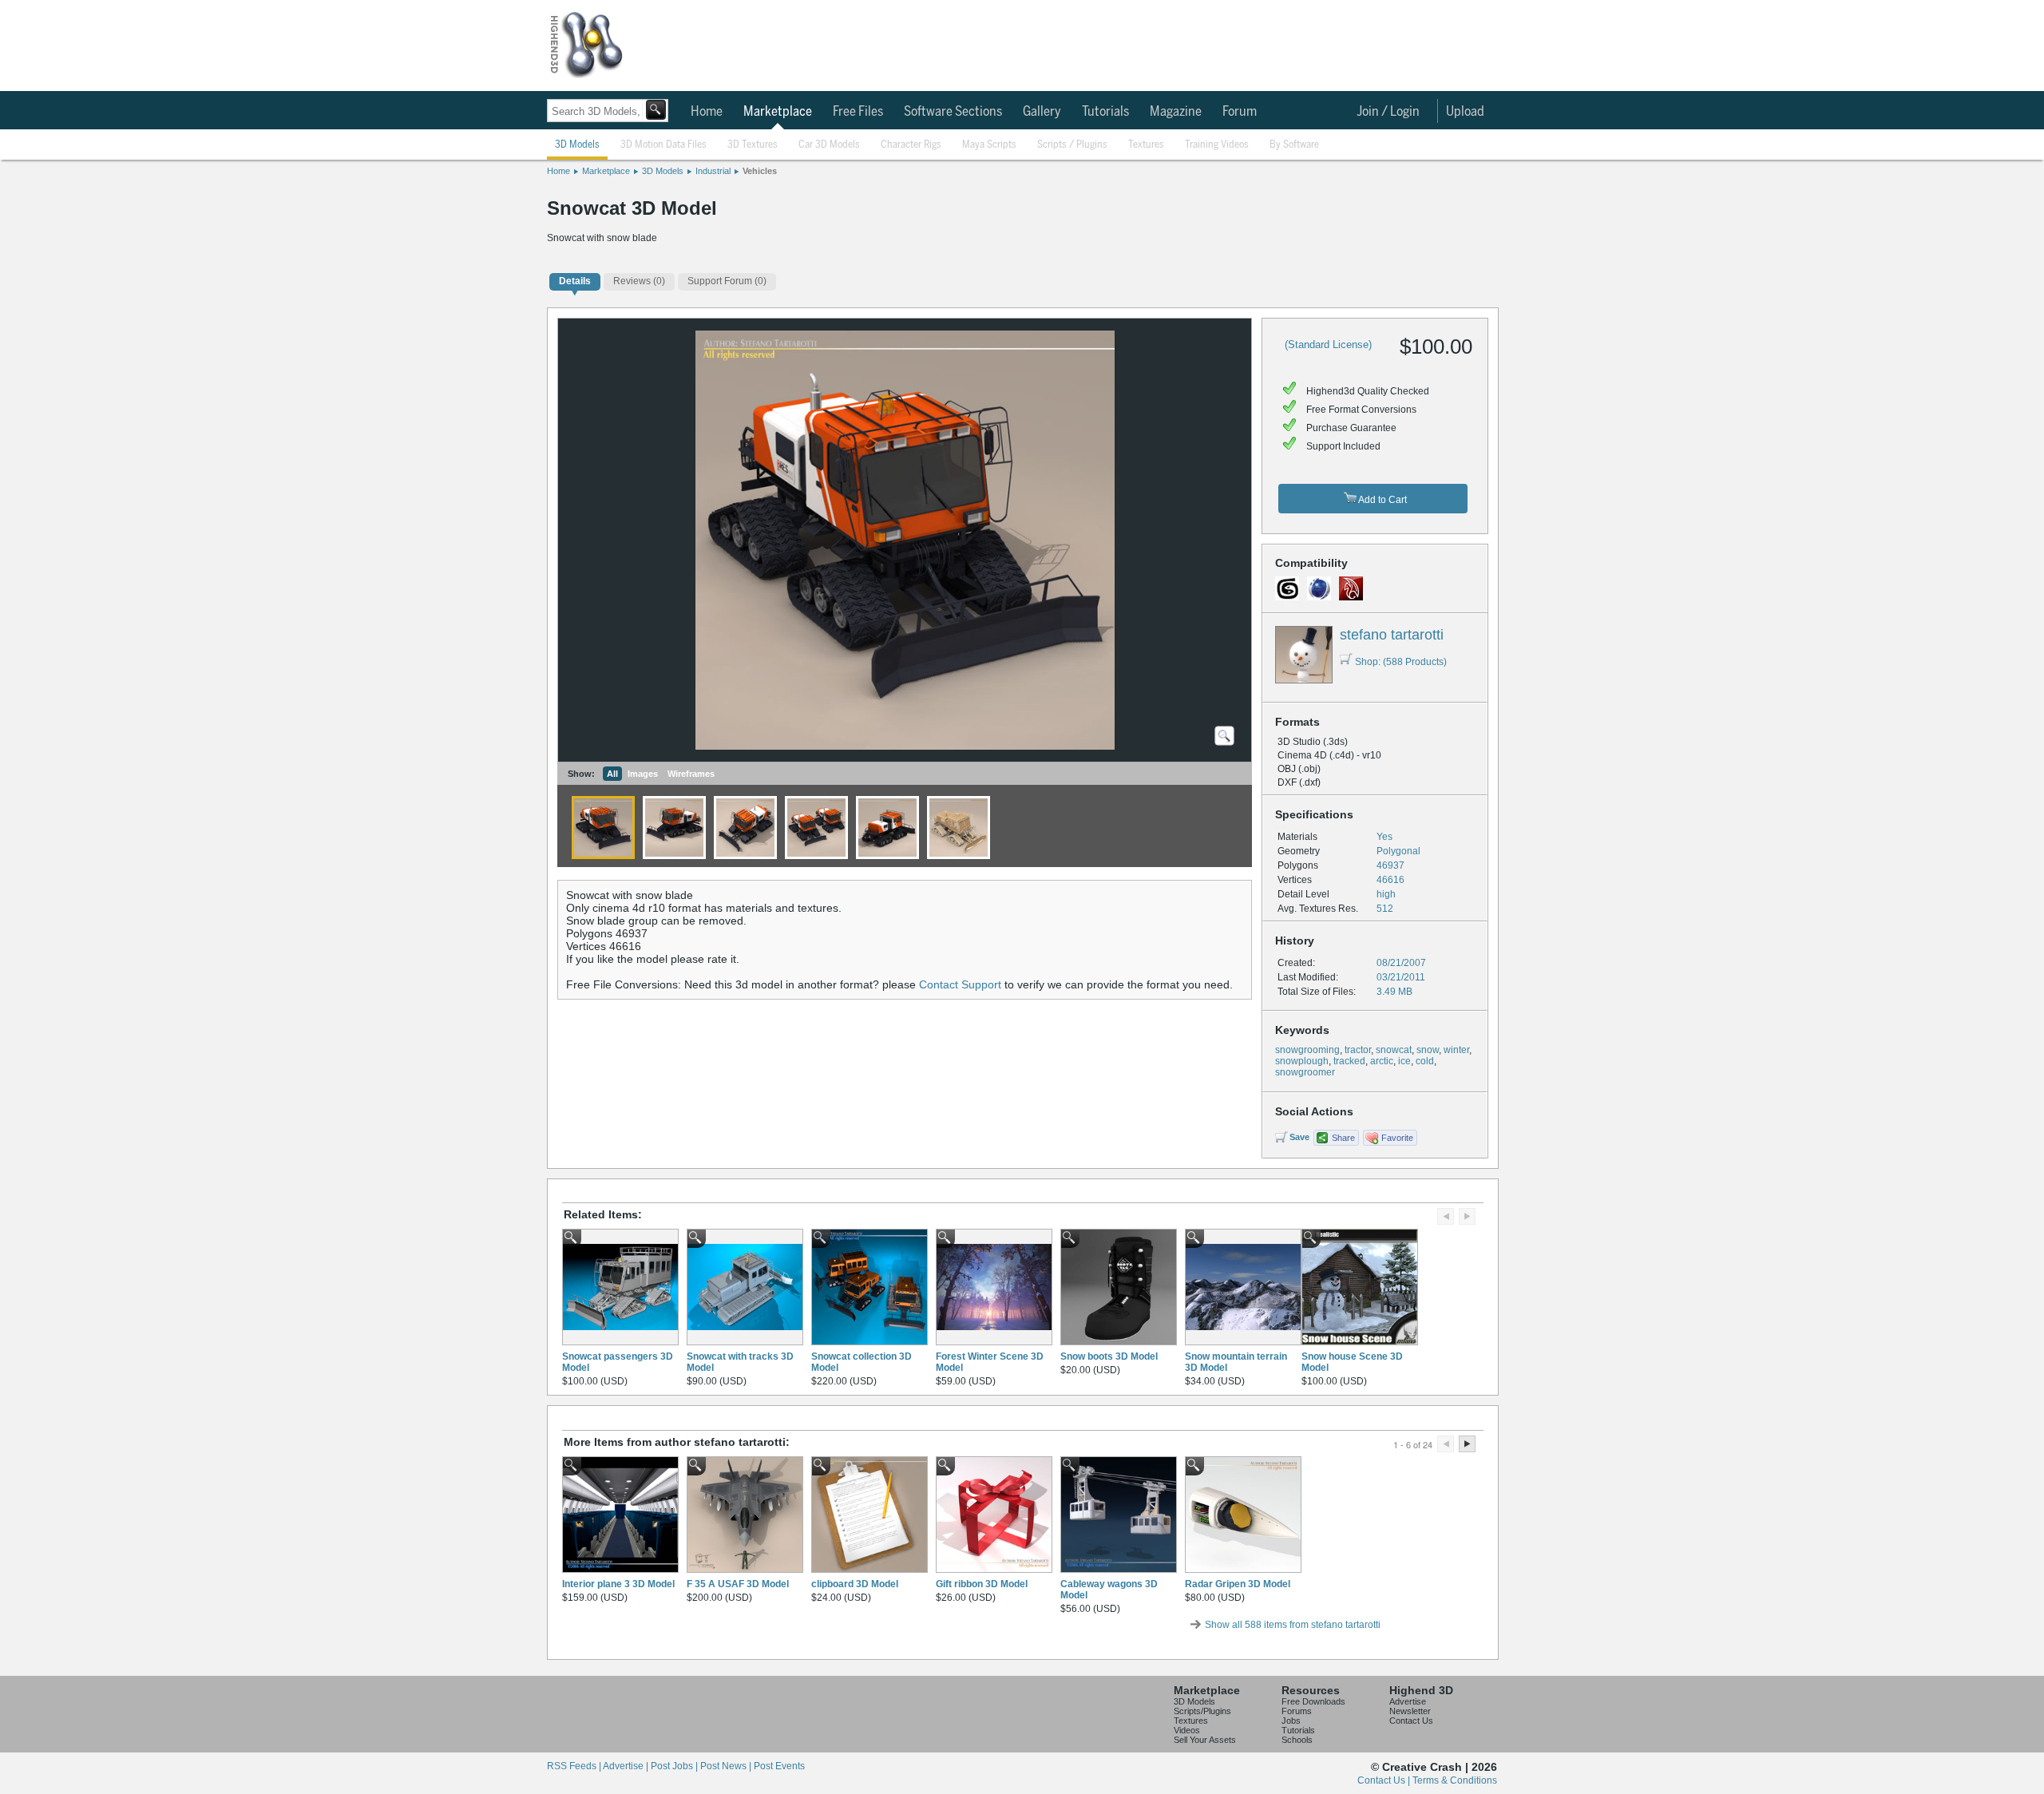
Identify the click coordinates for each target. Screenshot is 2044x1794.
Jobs (1291, 1721)
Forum (1240, 112)
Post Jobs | (675, 1766)
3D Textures (753, 145)
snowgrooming (1307, 1050)
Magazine (1176, 112)
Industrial (713, 171)
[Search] (656, 110)
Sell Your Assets (1205, 1740)
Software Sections (953, 112)
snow (1428, 1050)
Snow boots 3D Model (1109, 1356)
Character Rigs (911, 145)
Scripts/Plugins (1202, 1711)
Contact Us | (1385, 1780)
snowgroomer (1305, 1072)
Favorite (1397, 1138)
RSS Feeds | (575, 1766)
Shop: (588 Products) (1401, 662)
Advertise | (627, 1766)
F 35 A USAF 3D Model (738, 1584)
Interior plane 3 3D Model (618, 1584)
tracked (1349, 1061)
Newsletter (1410, 1711)
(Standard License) (1328, 345)
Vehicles (760, 171)
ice (1404, 1061)
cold (1425, 1061)
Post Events (779, 1766)
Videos (1187, 1730)
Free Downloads (1313, 1701)
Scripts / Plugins (1072, 145)
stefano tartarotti (1392, 635)
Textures (1146, 145)
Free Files (858, 112)
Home (707, 112)
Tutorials (1105, 112)
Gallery (1042, 112)
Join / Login (1388, 112)
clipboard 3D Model (855, 1584)
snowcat (1394, 1050)
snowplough (1302, 1061)
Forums (1297, 1711)
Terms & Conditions (1455, 1780)
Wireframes (691, 774)
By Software (1294, 145)
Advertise (1408, 1701)
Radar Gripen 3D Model (1238, 1584)
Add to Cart (1382, 500)
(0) (639, 281)
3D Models (577, 145)
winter (1456, 1050)
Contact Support (960, 984)
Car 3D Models (829, 145)
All (612, 774)
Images (643, 774)
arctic (1382, 1061)
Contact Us (1411, 1721)
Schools (1297, 1740)
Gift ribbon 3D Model (982, 1584)
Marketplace (778, 112)
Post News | (727, 1766)
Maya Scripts (989, 145)
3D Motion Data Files (664, 145)
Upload (1465, 112)
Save (1299, 1137)
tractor (1358, 1050)
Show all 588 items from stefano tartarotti (1293, 1625)
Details (575, 281)
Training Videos (1217, 145)
